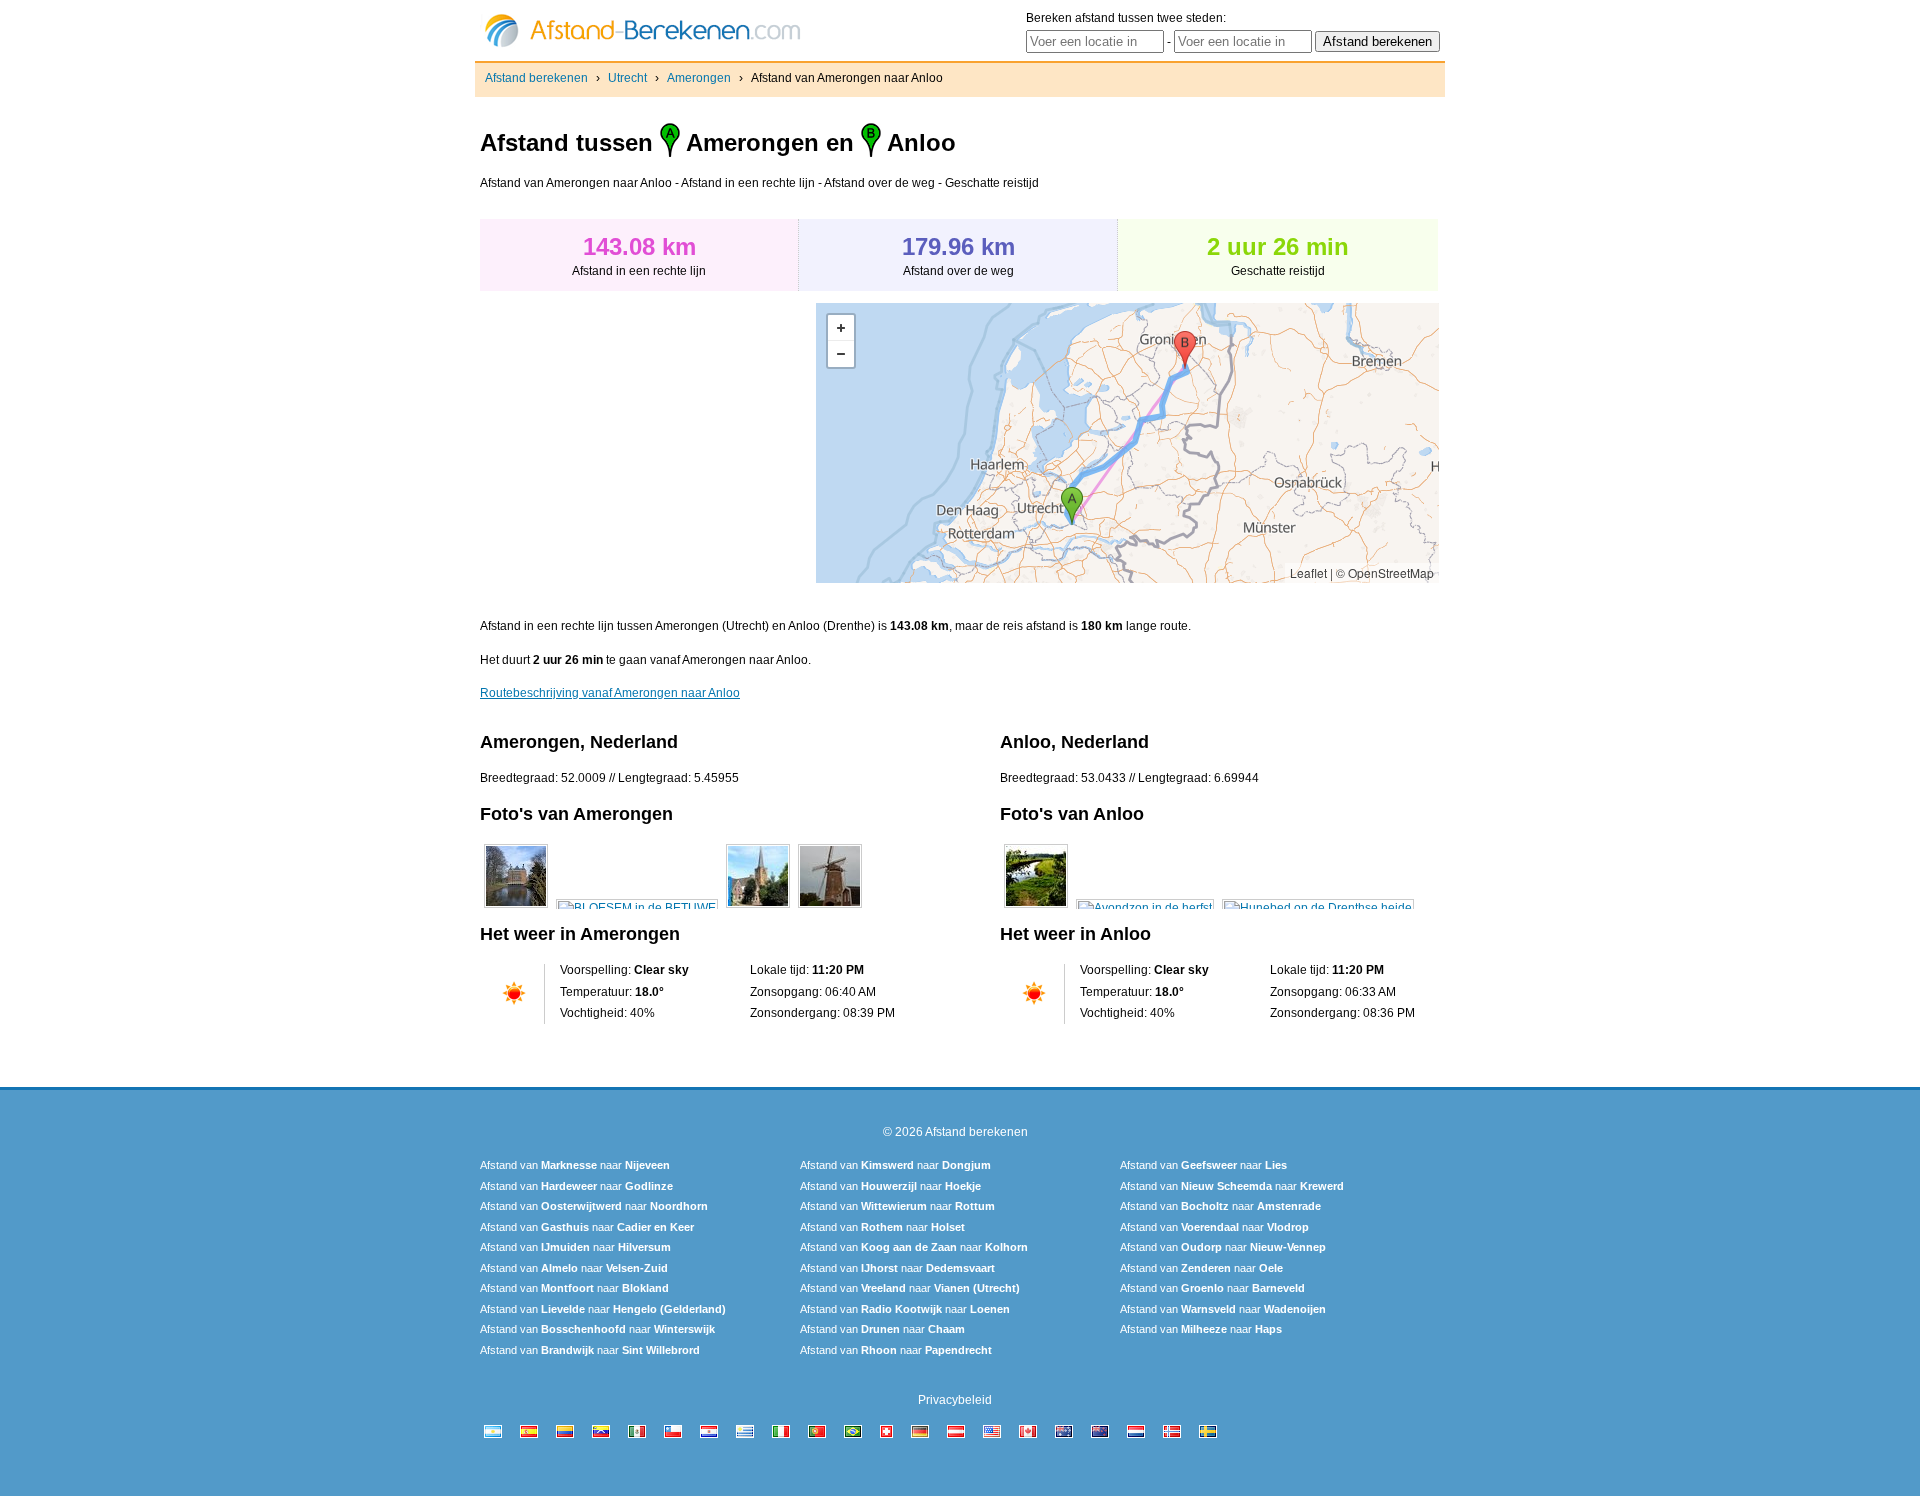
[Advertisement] (648, 443)
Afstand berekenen (536, 78)
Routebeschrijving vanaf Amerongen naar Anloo (610, 693)
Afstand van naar (575, 1165)
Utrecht (627, 78)
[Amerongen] (516, 908)
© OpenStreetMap (1385, 572)
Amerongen (699, 78)
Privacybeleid (955, 1400)
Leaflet (1308, 572)
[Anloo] (1036, 908)
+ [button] (841, 328)
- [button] (841, 354)
